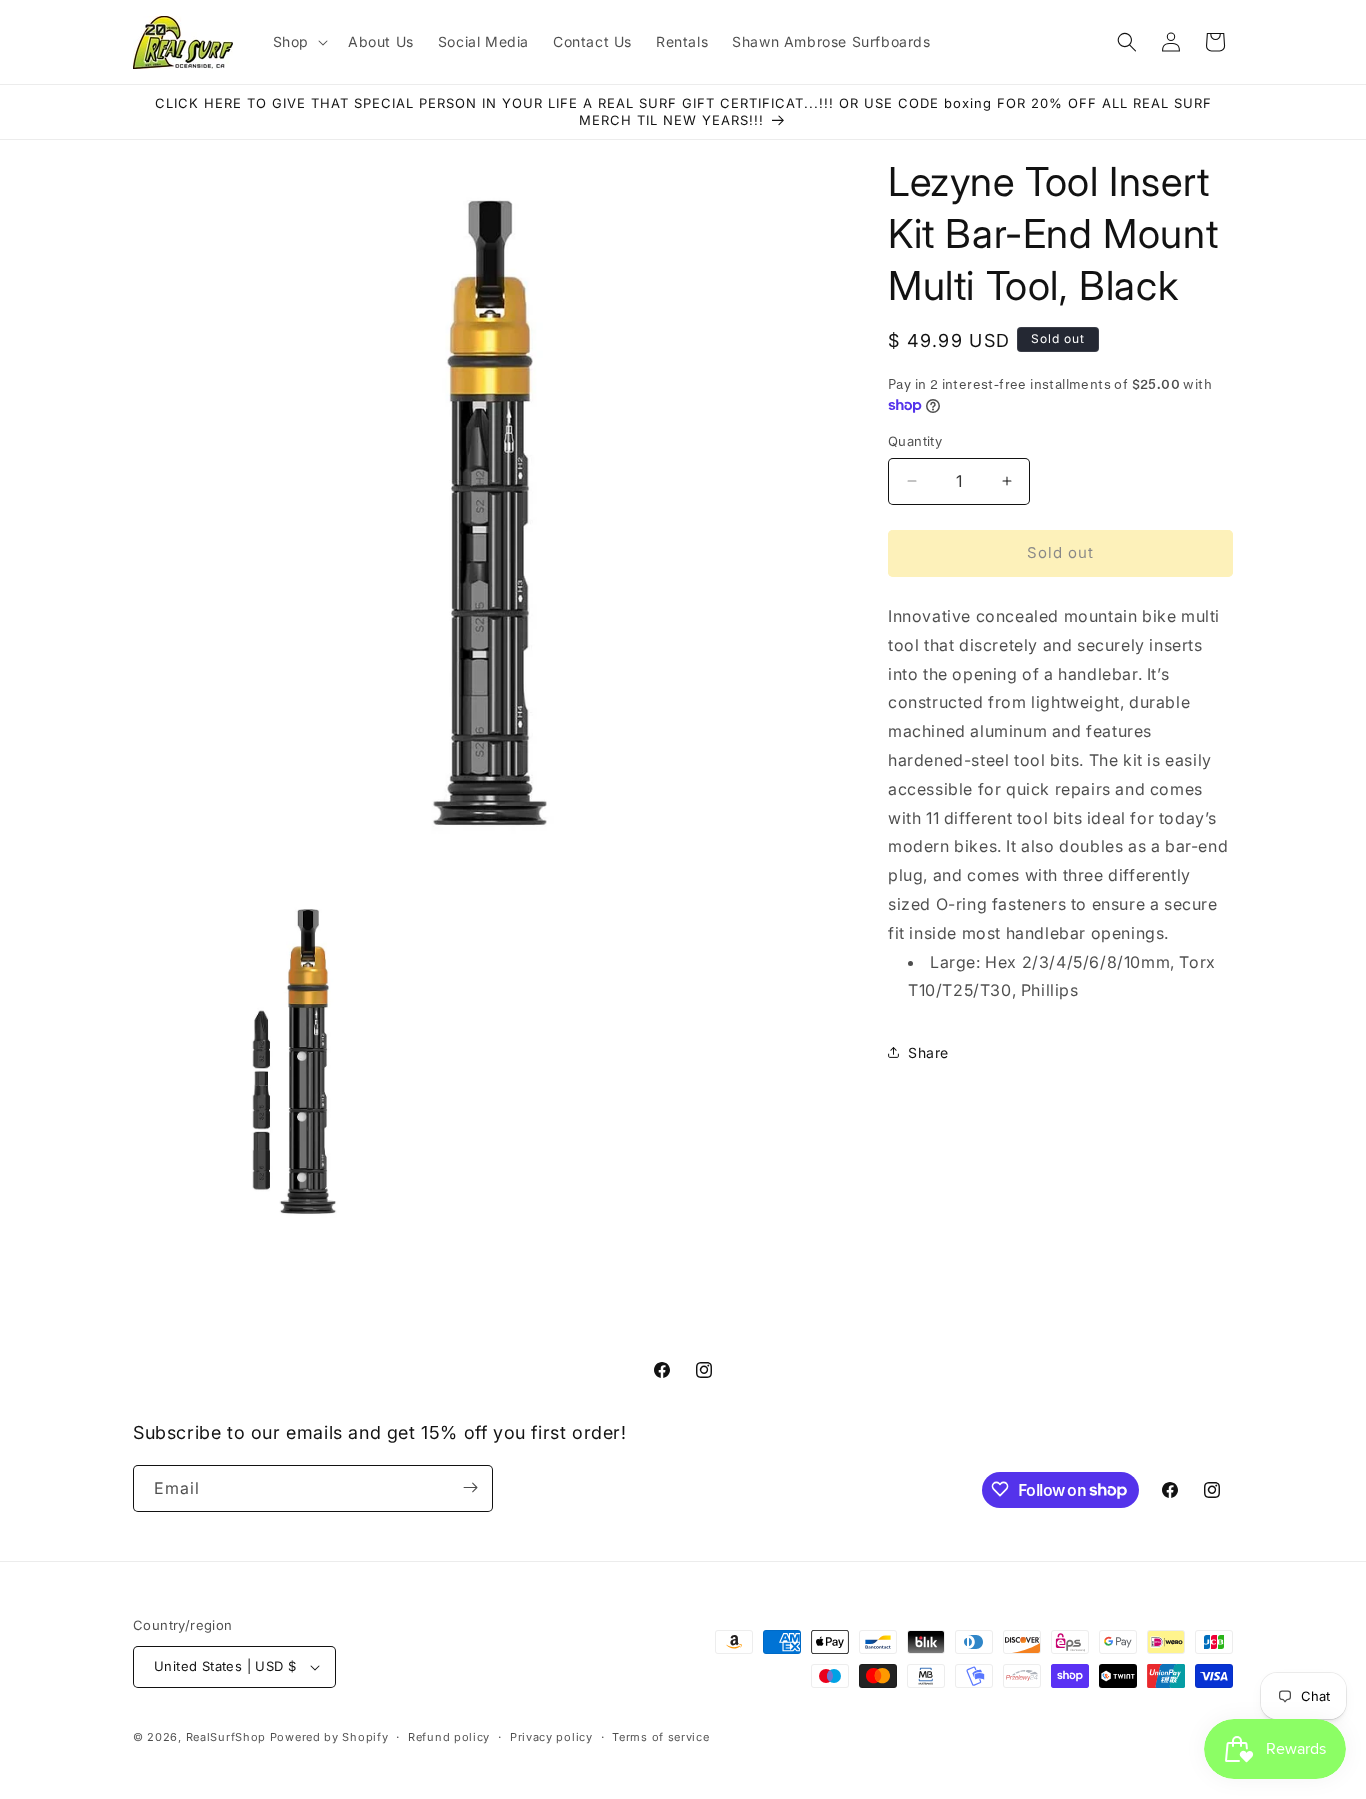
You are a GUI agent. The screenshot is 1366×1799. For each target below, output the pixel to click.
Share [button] (928, 1052)
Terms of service (660, 1736)
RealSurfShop (226, 1737)
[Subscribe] (470, 1487)
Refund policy (449, 1736)
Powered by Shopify (329, 1737)
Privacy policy (551, 1736)
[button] (298, 42)
